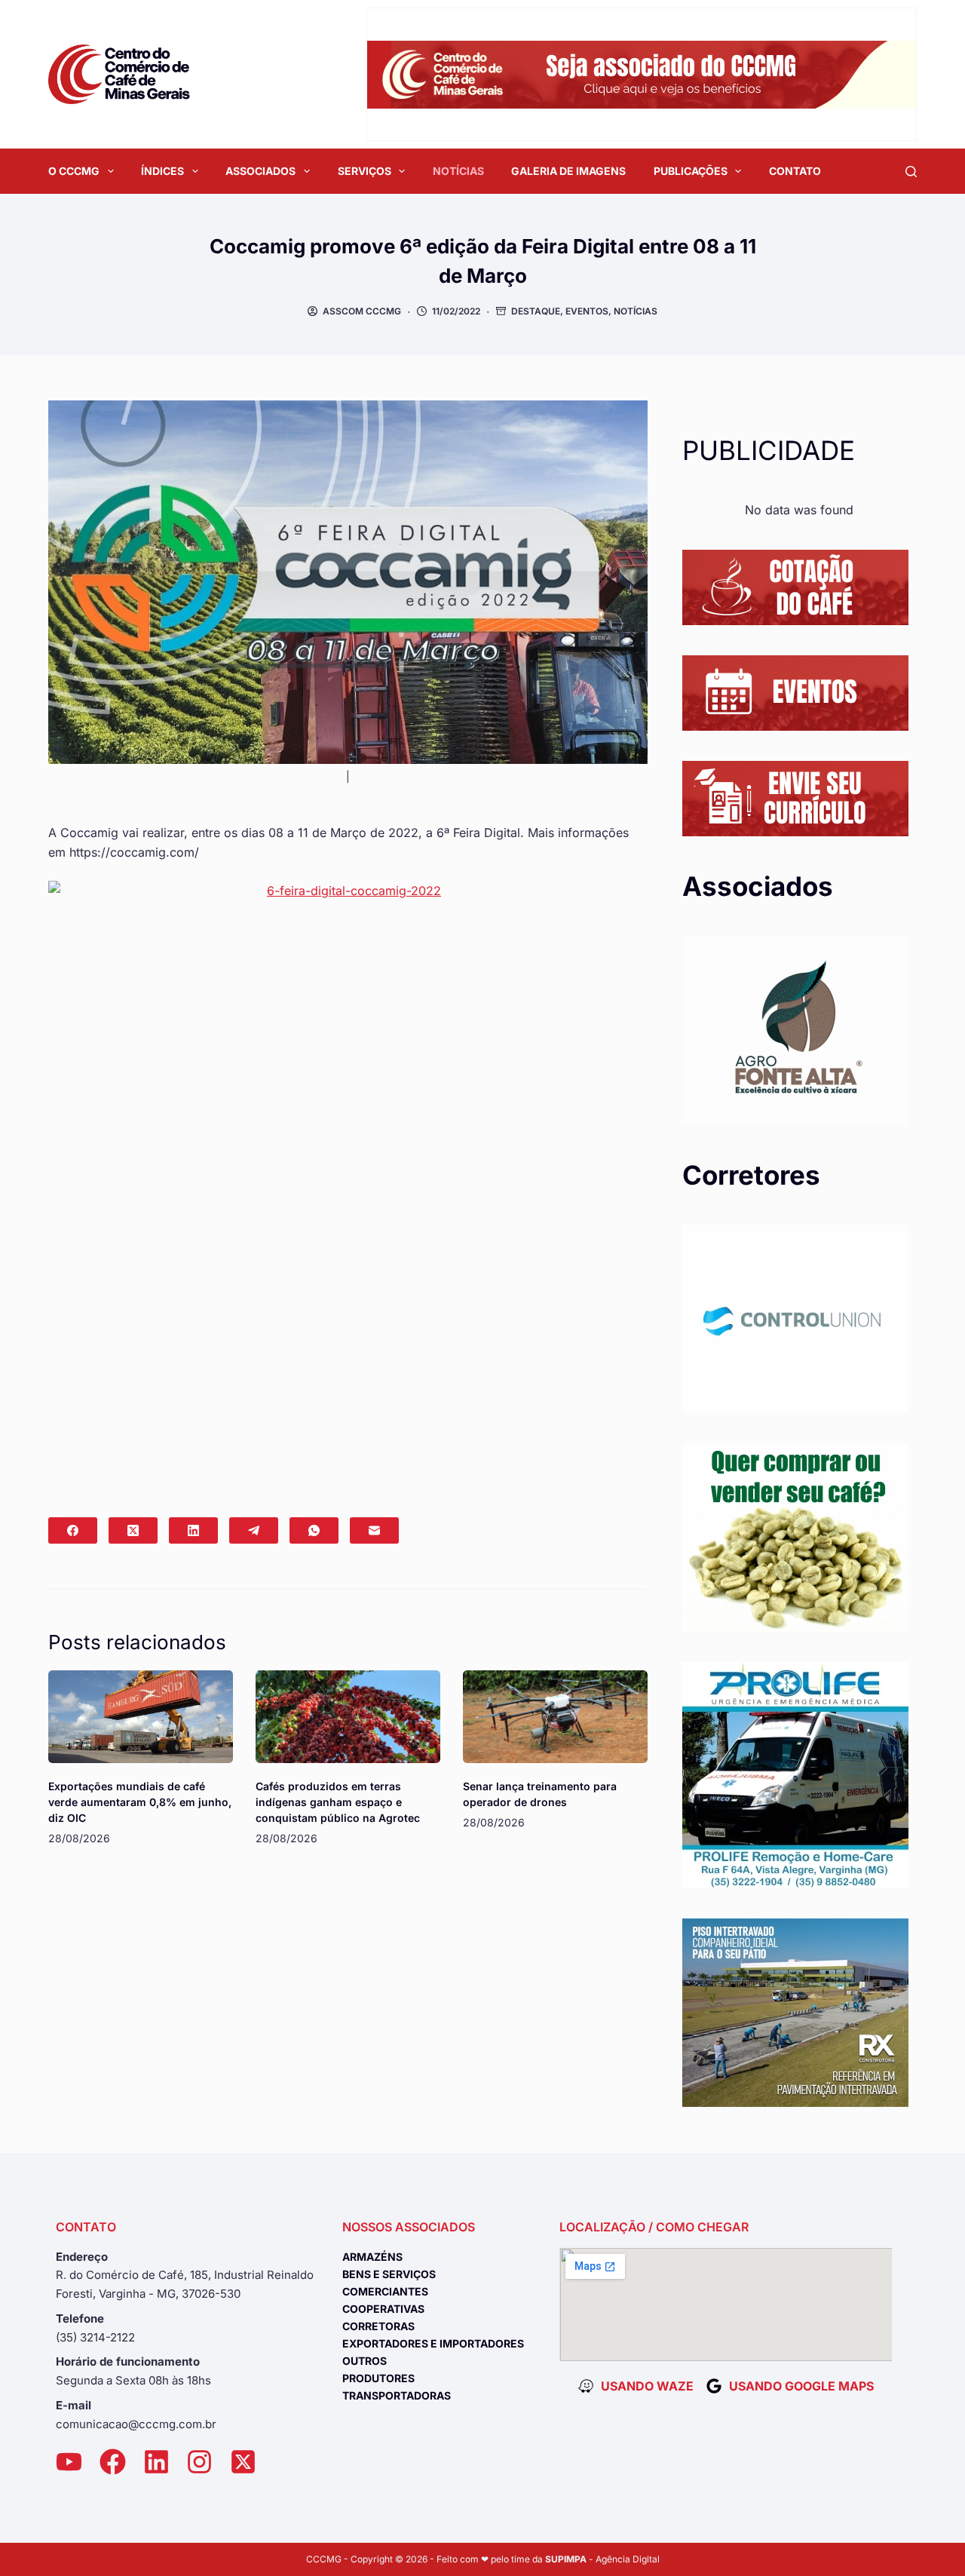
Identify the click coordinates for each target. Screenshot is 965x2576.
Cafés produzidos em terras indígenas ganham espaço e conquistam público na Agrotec (338, 1802)
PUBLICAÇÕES (691, 171)
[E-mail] (374, 1530)
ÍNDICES (162, 171)
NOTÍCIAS (458, 171)
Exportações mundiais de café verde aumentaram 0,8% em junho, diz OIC (140, 1802)
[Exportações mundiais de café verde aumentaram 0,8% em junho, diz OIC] (141, 1716)
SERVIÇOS (365, 171)
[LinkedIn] (193, 1530)
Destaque (536, 311)
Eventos (587, 311)
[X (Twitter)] (133, 1530)
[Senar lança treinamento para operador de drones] (555, 1716)
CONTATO (795, 171)
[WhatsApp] (314, 1530)
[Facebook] (73, 1530)
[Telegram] (254, 1530)
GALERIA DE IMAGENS (568, 171)
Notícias (636, 311)
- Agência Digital (602, 2559)
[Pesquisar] (911, 172)
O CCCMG (74, 171)
